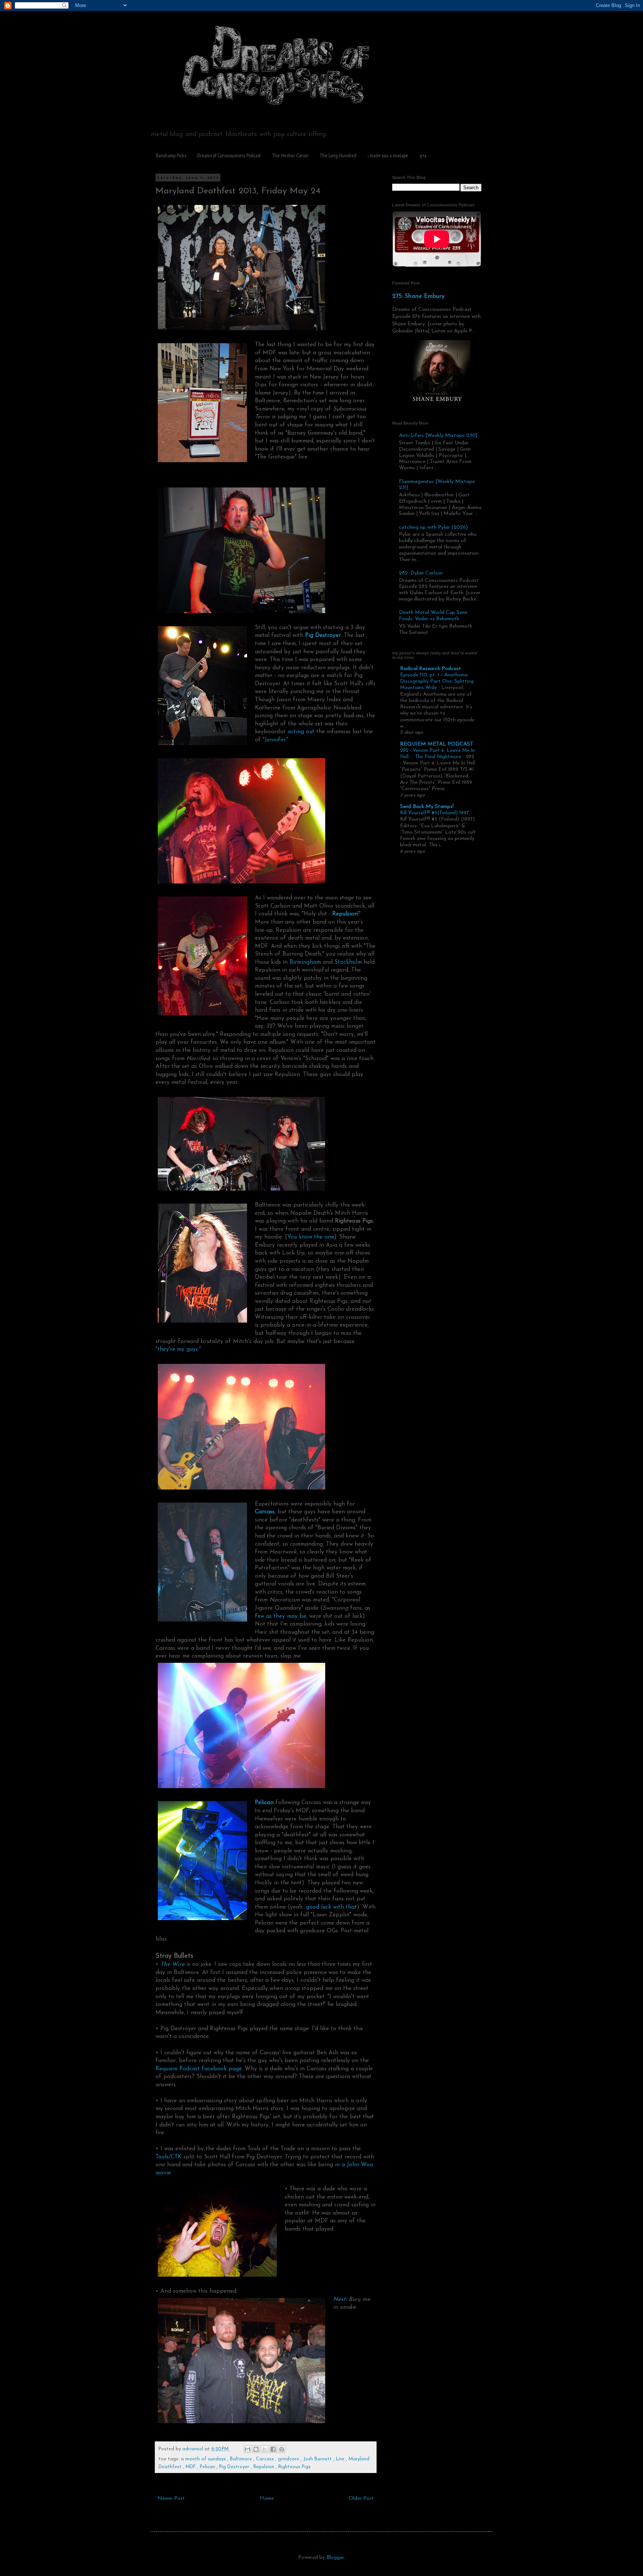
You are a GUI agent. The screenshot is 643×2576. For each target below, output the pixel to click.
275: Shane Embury (418, 296)
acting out (301, 732)
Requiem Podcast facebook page (199, 2069)
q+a (423, 155)
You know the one (311, 1237)
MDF (191, 2467)
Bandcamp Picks (171, 155)
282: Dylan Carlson (421, 573)
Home (267, 2498)
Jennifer (275, 740)
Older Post (361, 2498)
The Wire (172, 1964)
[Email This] (247, 2449)
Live (341, 2459)
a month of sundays (204, 2459)
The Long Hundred (338, 155)
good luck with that (331, 1907)
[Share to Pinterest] (282, 2449)
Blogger (335, 2558)
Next (339, 2299)
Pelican (208, 2467)
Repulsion (265, 2467)
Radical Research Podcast (431, 669)
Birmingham (305, 962)
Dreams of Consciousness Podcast (229, 155)
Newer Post (171, 2498)
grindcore (289, 2459)
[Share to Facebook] (273, 2449)
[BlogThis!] (256, 2449)
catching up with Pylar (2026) (433, 527)
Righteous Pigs (295, 2467)
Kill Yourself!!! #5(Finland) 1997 (435, 813)
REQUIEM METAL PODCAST (437, 744)
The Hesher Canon (290, 155)
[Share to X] (265, 2449)
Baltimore (242, 2459)
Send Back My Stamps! (427, 807)
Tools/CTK (169, 2157)
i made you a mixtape (388, 155)
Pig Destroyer (323, 635)
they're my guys (178, 1349)
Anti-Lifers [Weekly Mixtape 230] (438, 436)
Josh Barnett (318, 2459)
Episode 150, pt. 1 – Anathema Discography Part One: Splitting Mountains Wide (437, 682)
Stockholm (348, 962)
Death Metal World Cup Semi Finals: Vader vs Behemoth (433, 616)
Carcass (266, 2459)
